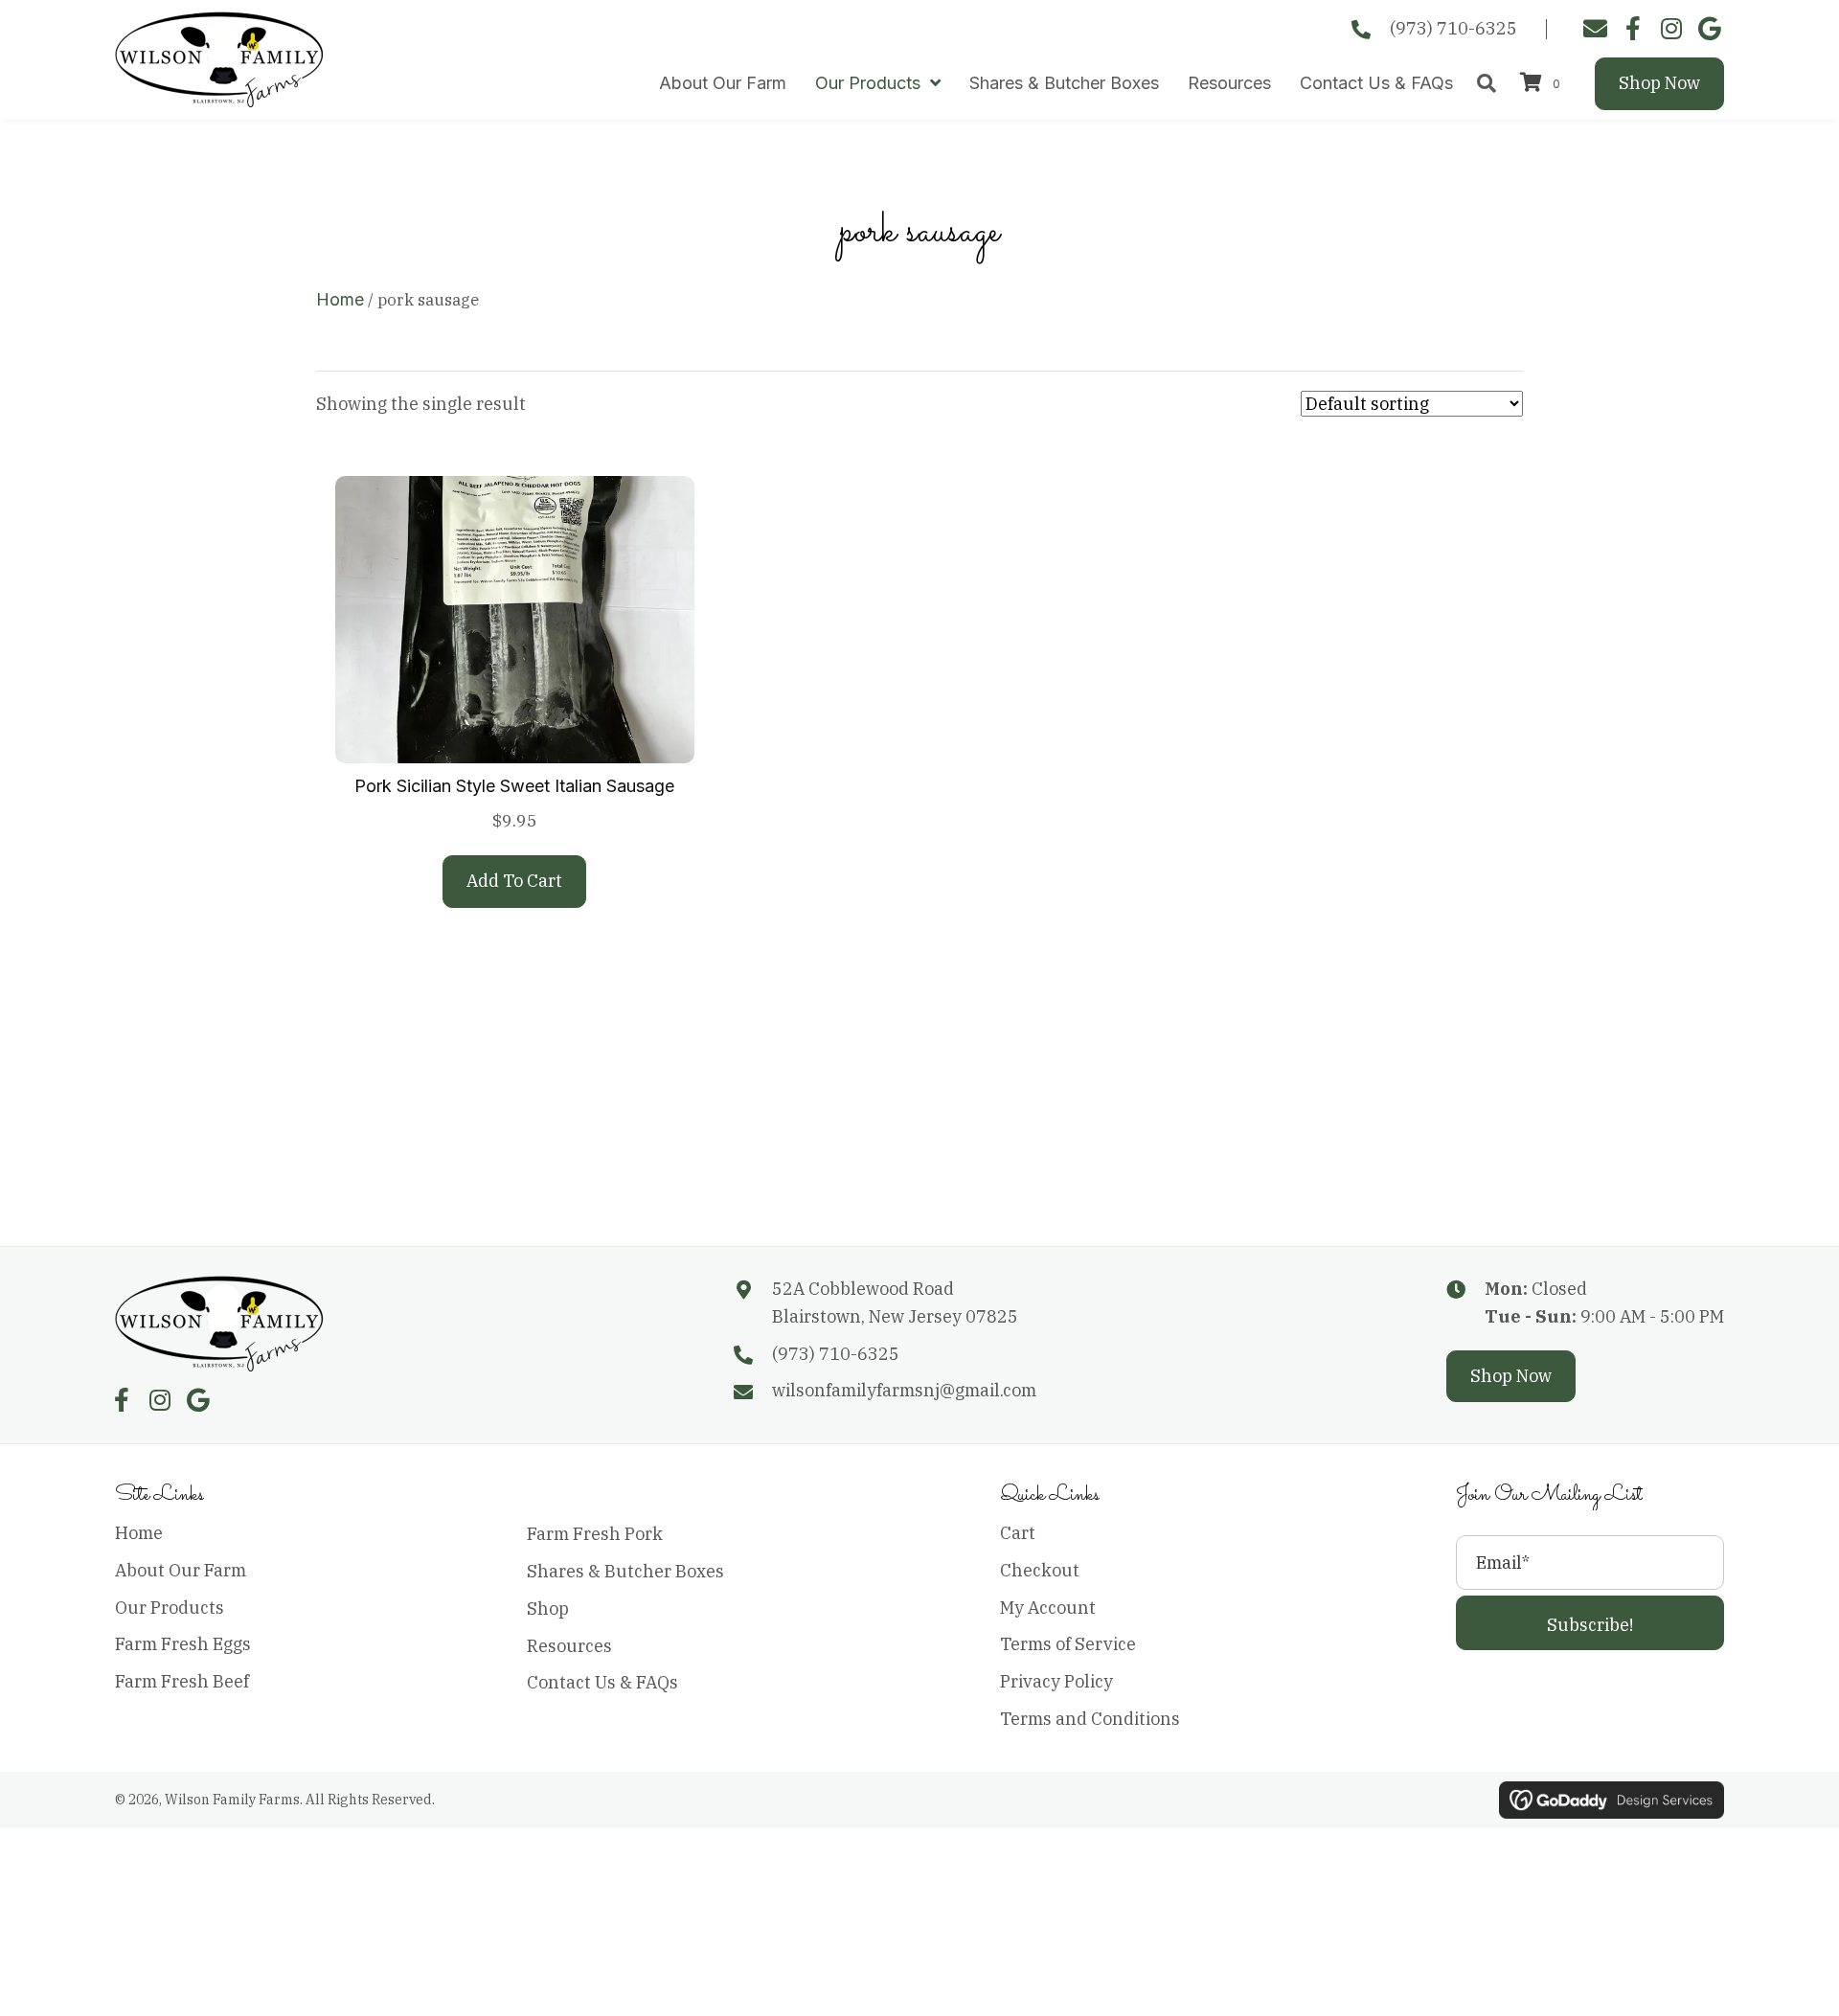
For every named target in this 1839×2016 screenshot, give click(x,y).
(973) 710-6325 (1453, 28)
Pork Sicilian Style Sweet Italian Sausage (514, 786)
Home (340, 299)
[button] (1590, 1623)
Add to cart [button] (514, 881)
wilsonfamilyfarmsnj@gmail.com (904, 1390)
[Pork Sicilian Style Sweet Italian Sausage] (515, 618)
